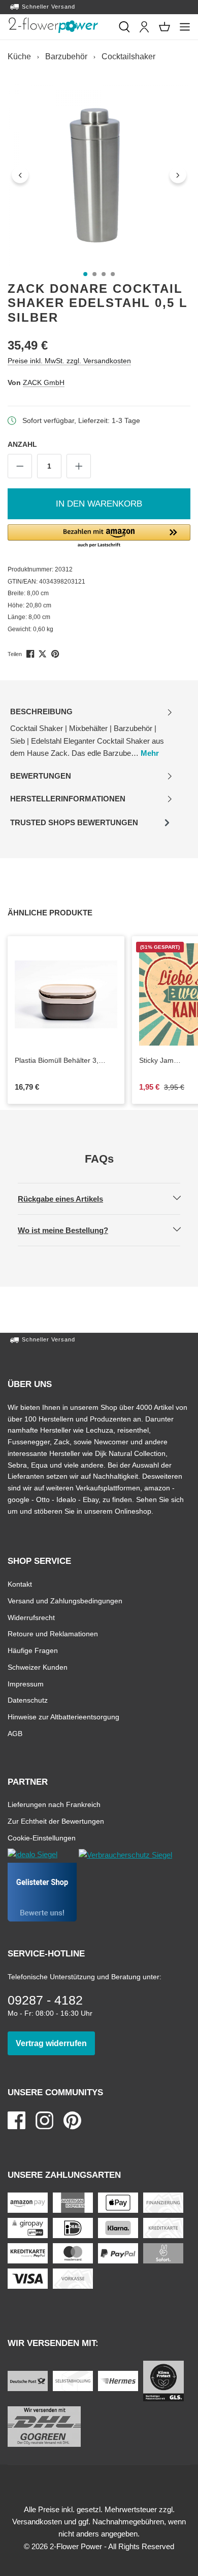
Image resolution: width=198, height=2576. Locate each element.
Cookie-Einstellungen (42, 1838)
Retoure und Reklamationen (53, 1633)
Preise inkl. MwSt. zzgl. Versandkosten (69, 360)
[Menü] (185, 27)
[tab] (91, 733)
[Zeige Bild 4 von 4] (113, 274)
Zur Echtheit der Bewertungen (56, 1821)
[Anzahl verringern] (20, 466)
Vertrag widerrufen (55, 2043)
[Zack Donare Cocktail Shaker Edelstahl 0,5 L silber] (99, 175)
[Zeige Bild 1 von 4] (85, 274)
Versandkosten (37, 2522)
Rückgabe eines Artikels (69, 1199)
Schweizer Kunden (38, 1667)
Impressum (26, 1684)
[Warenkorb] (164, 27)
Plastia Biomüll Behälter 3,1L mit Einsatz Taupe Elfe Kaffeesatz (60, 1061)
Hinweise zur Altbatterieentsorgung (63, 1717)
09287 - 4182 (45, 2000)
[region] (99, 175)
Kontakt (20, 1584)
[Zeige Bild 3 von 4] (104, 274)
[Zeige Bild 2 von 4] (94, 274)
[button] (99, 536)
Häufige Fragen (33, 1650)
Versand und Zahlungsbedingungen (65, 1601)
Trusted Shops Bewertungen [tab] (74, 825)
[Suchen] (124, 27)
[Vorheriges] (20, 175)
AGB (15, 1733)
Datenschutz (28, 1700)
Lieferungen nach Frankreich (54, 1804)
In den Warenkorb (99, 504)
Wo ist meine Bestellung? (72, 1230)
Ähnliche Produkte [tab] (61, 912)
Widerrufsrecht (31, 1617)
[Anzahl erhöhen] (79, 466)
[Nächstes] (178, 175)
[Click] (53, 25)
